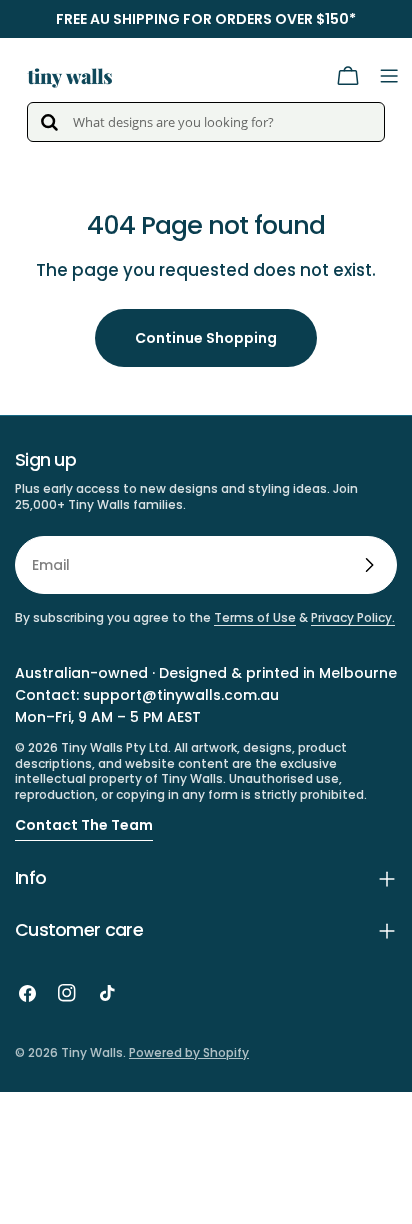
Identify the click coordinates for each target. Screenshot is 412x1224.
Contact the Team (84, 825)
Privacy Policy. (353, 617)
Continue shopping (206, 338)
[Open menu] (389, 76)
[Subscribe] (369, 565)
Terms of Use (255, 617)
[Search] (49, 122)
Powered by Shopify (189, 1052)
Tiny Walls (92, 1052)
